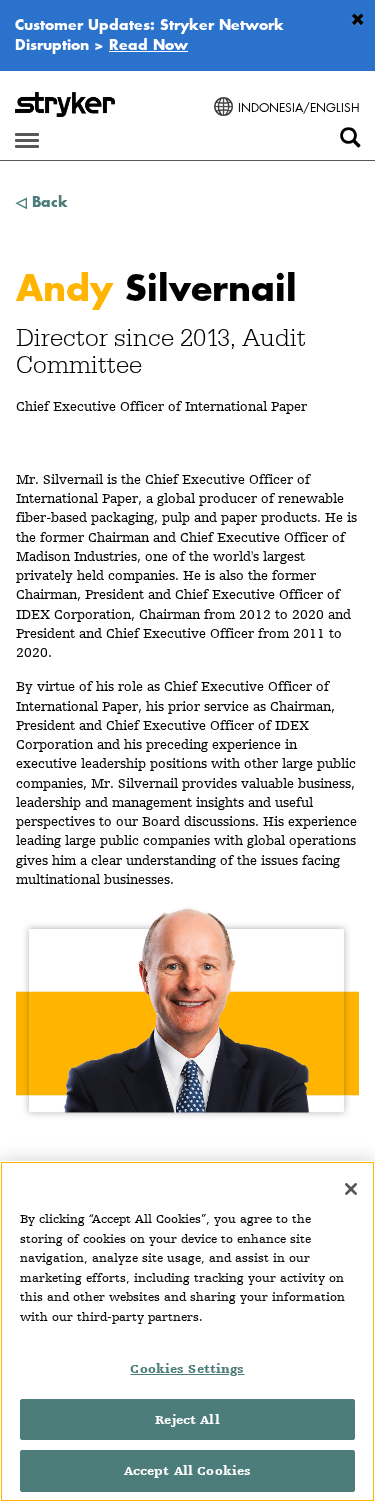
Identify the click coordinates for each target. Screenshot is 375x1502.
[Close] (351, 1189)
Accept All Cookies (187, 1470)
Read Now (148, 44)
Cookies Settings (187, 1368)
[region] (187, 1331)
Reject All (187, 1419)
